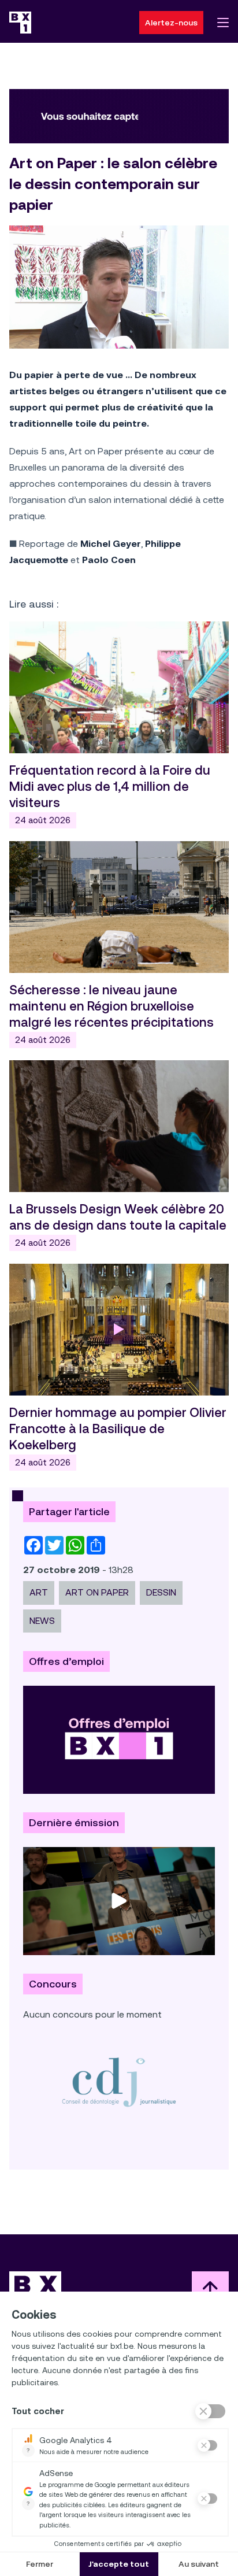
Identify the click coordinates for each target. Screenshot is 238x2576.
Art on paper (97, 1592)
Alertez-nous (171, 23)
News (42, 1621)
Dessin (161, 1592)
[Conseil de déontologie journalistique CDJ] (119, 2082)
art (39, 1592)
